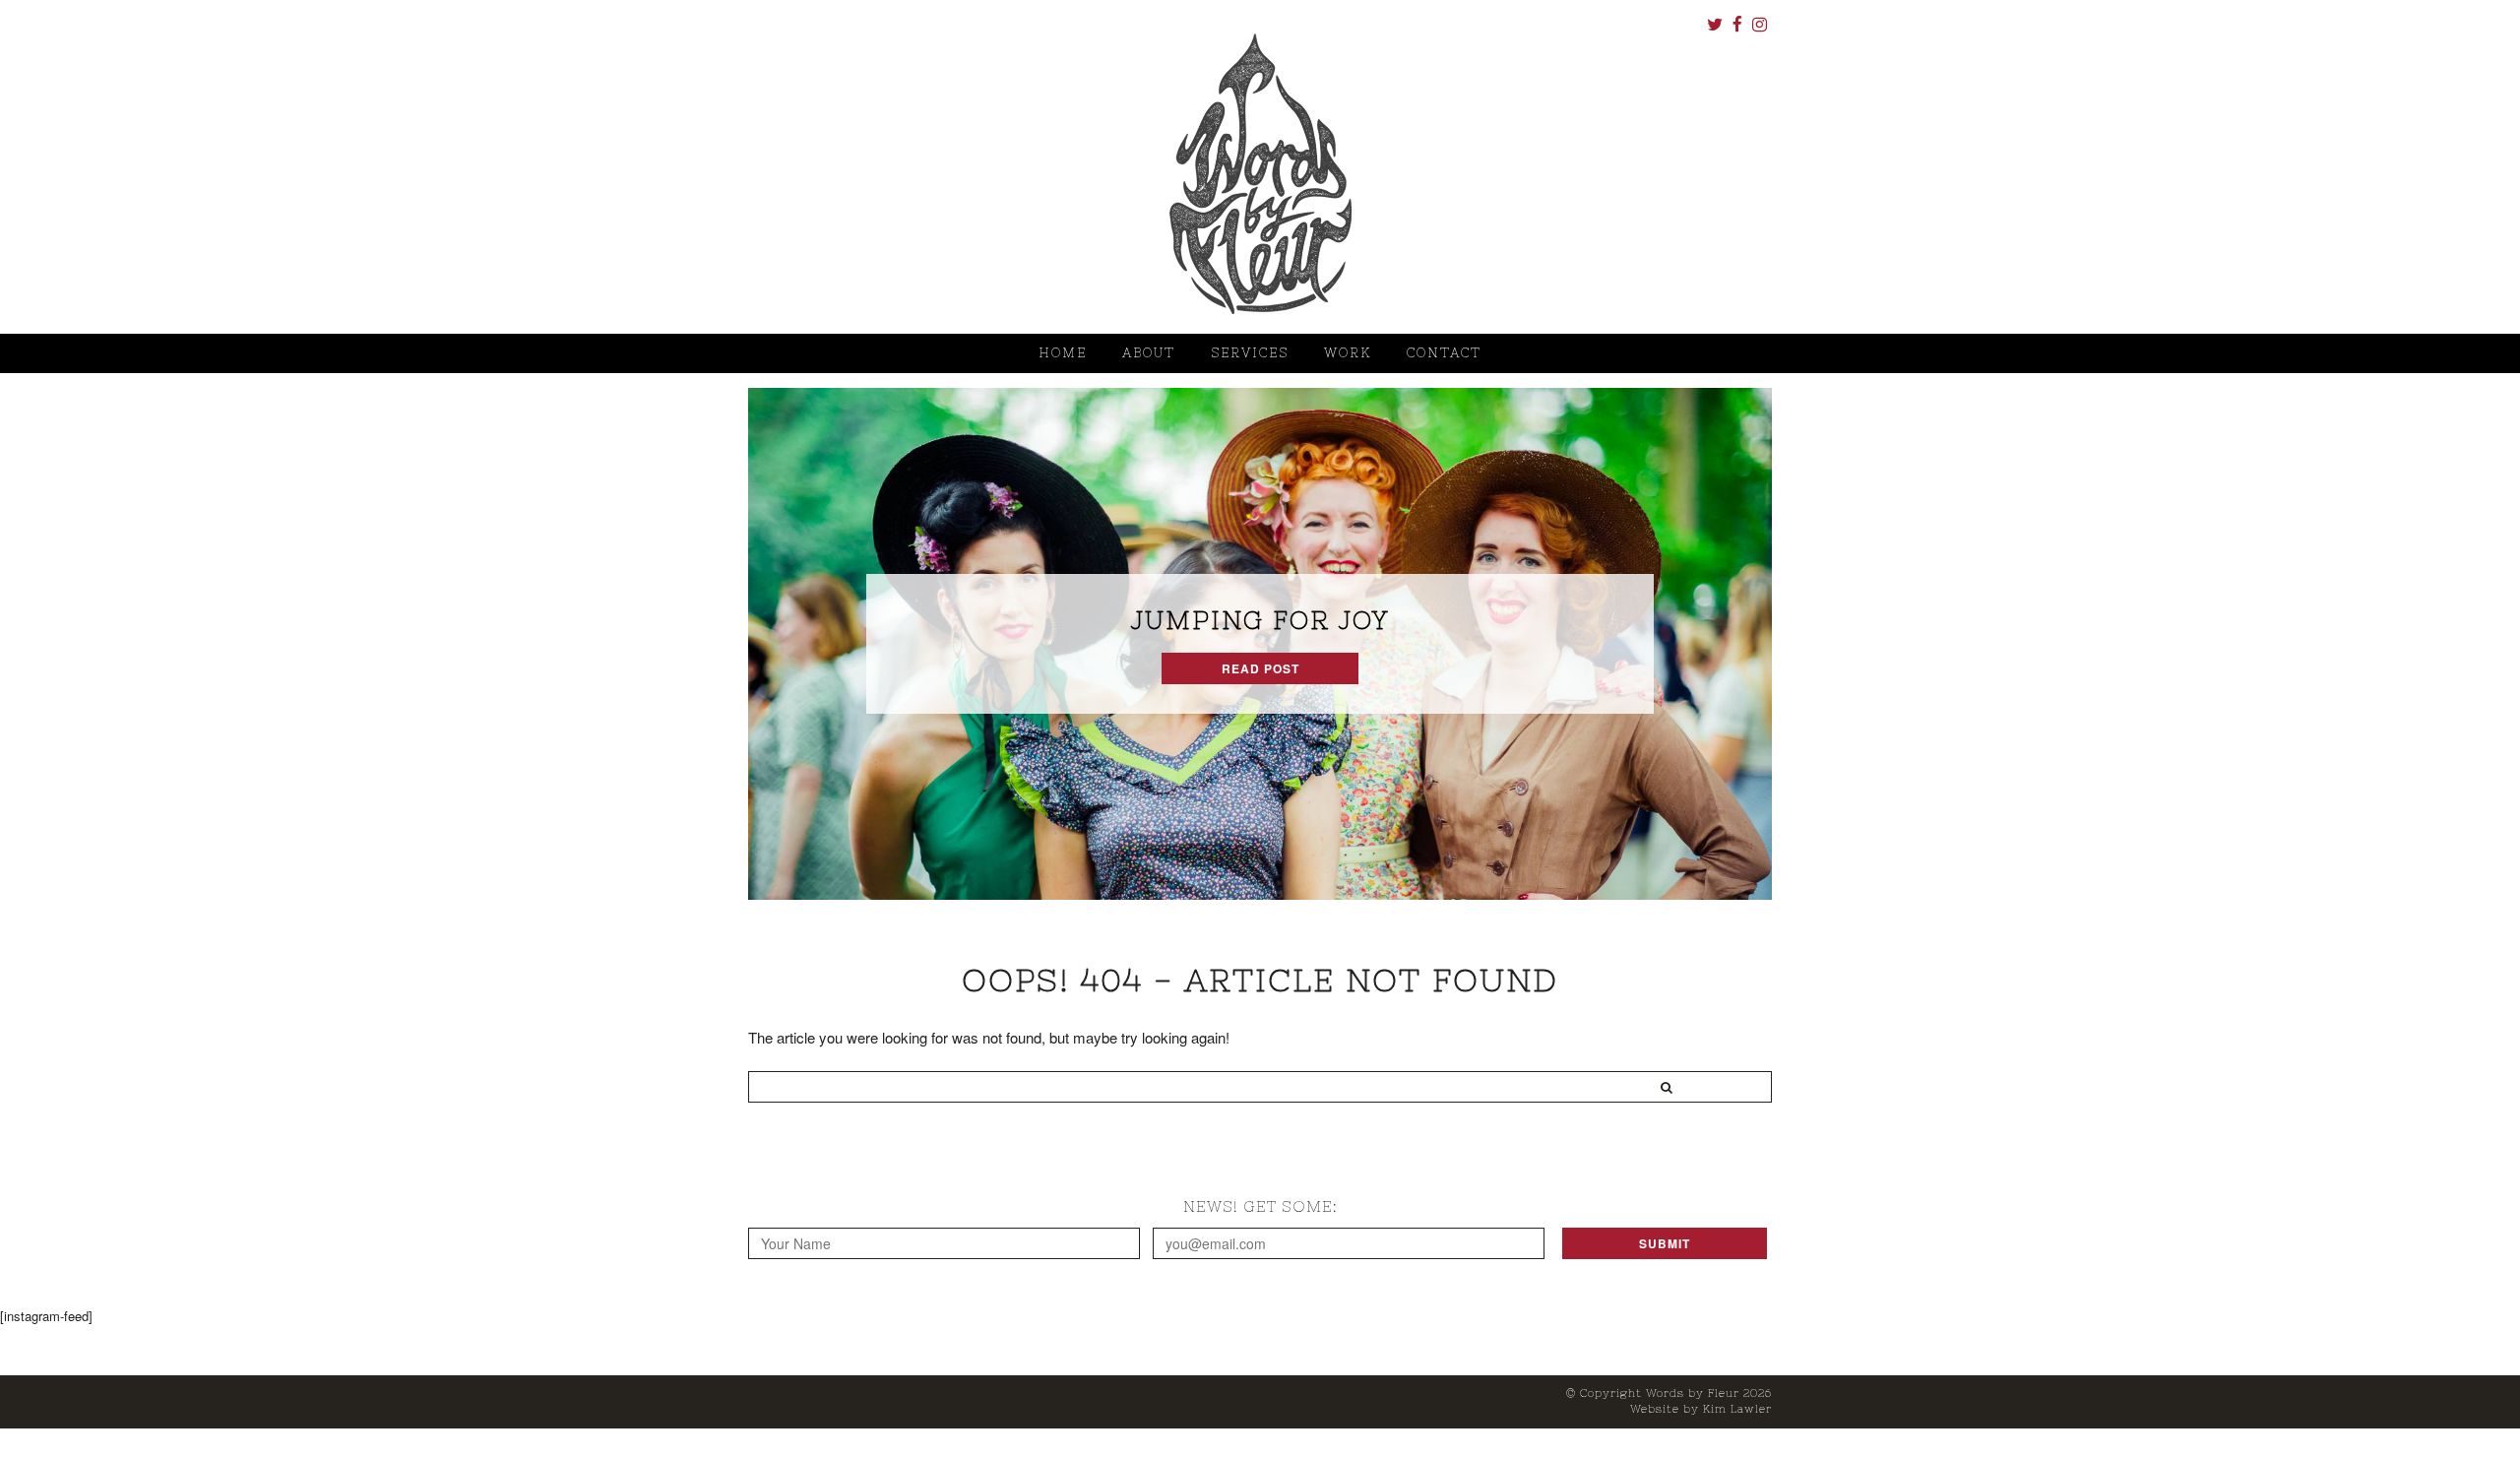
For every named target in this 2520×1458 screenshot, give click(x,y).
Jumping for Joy (1260, 620)
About (1149, 353)
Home (1063, 353)
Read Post (1260, 668)
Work (1348, 353)
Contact (1444, 353)
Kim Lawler (1737, 1409)
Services (1250, 353)
